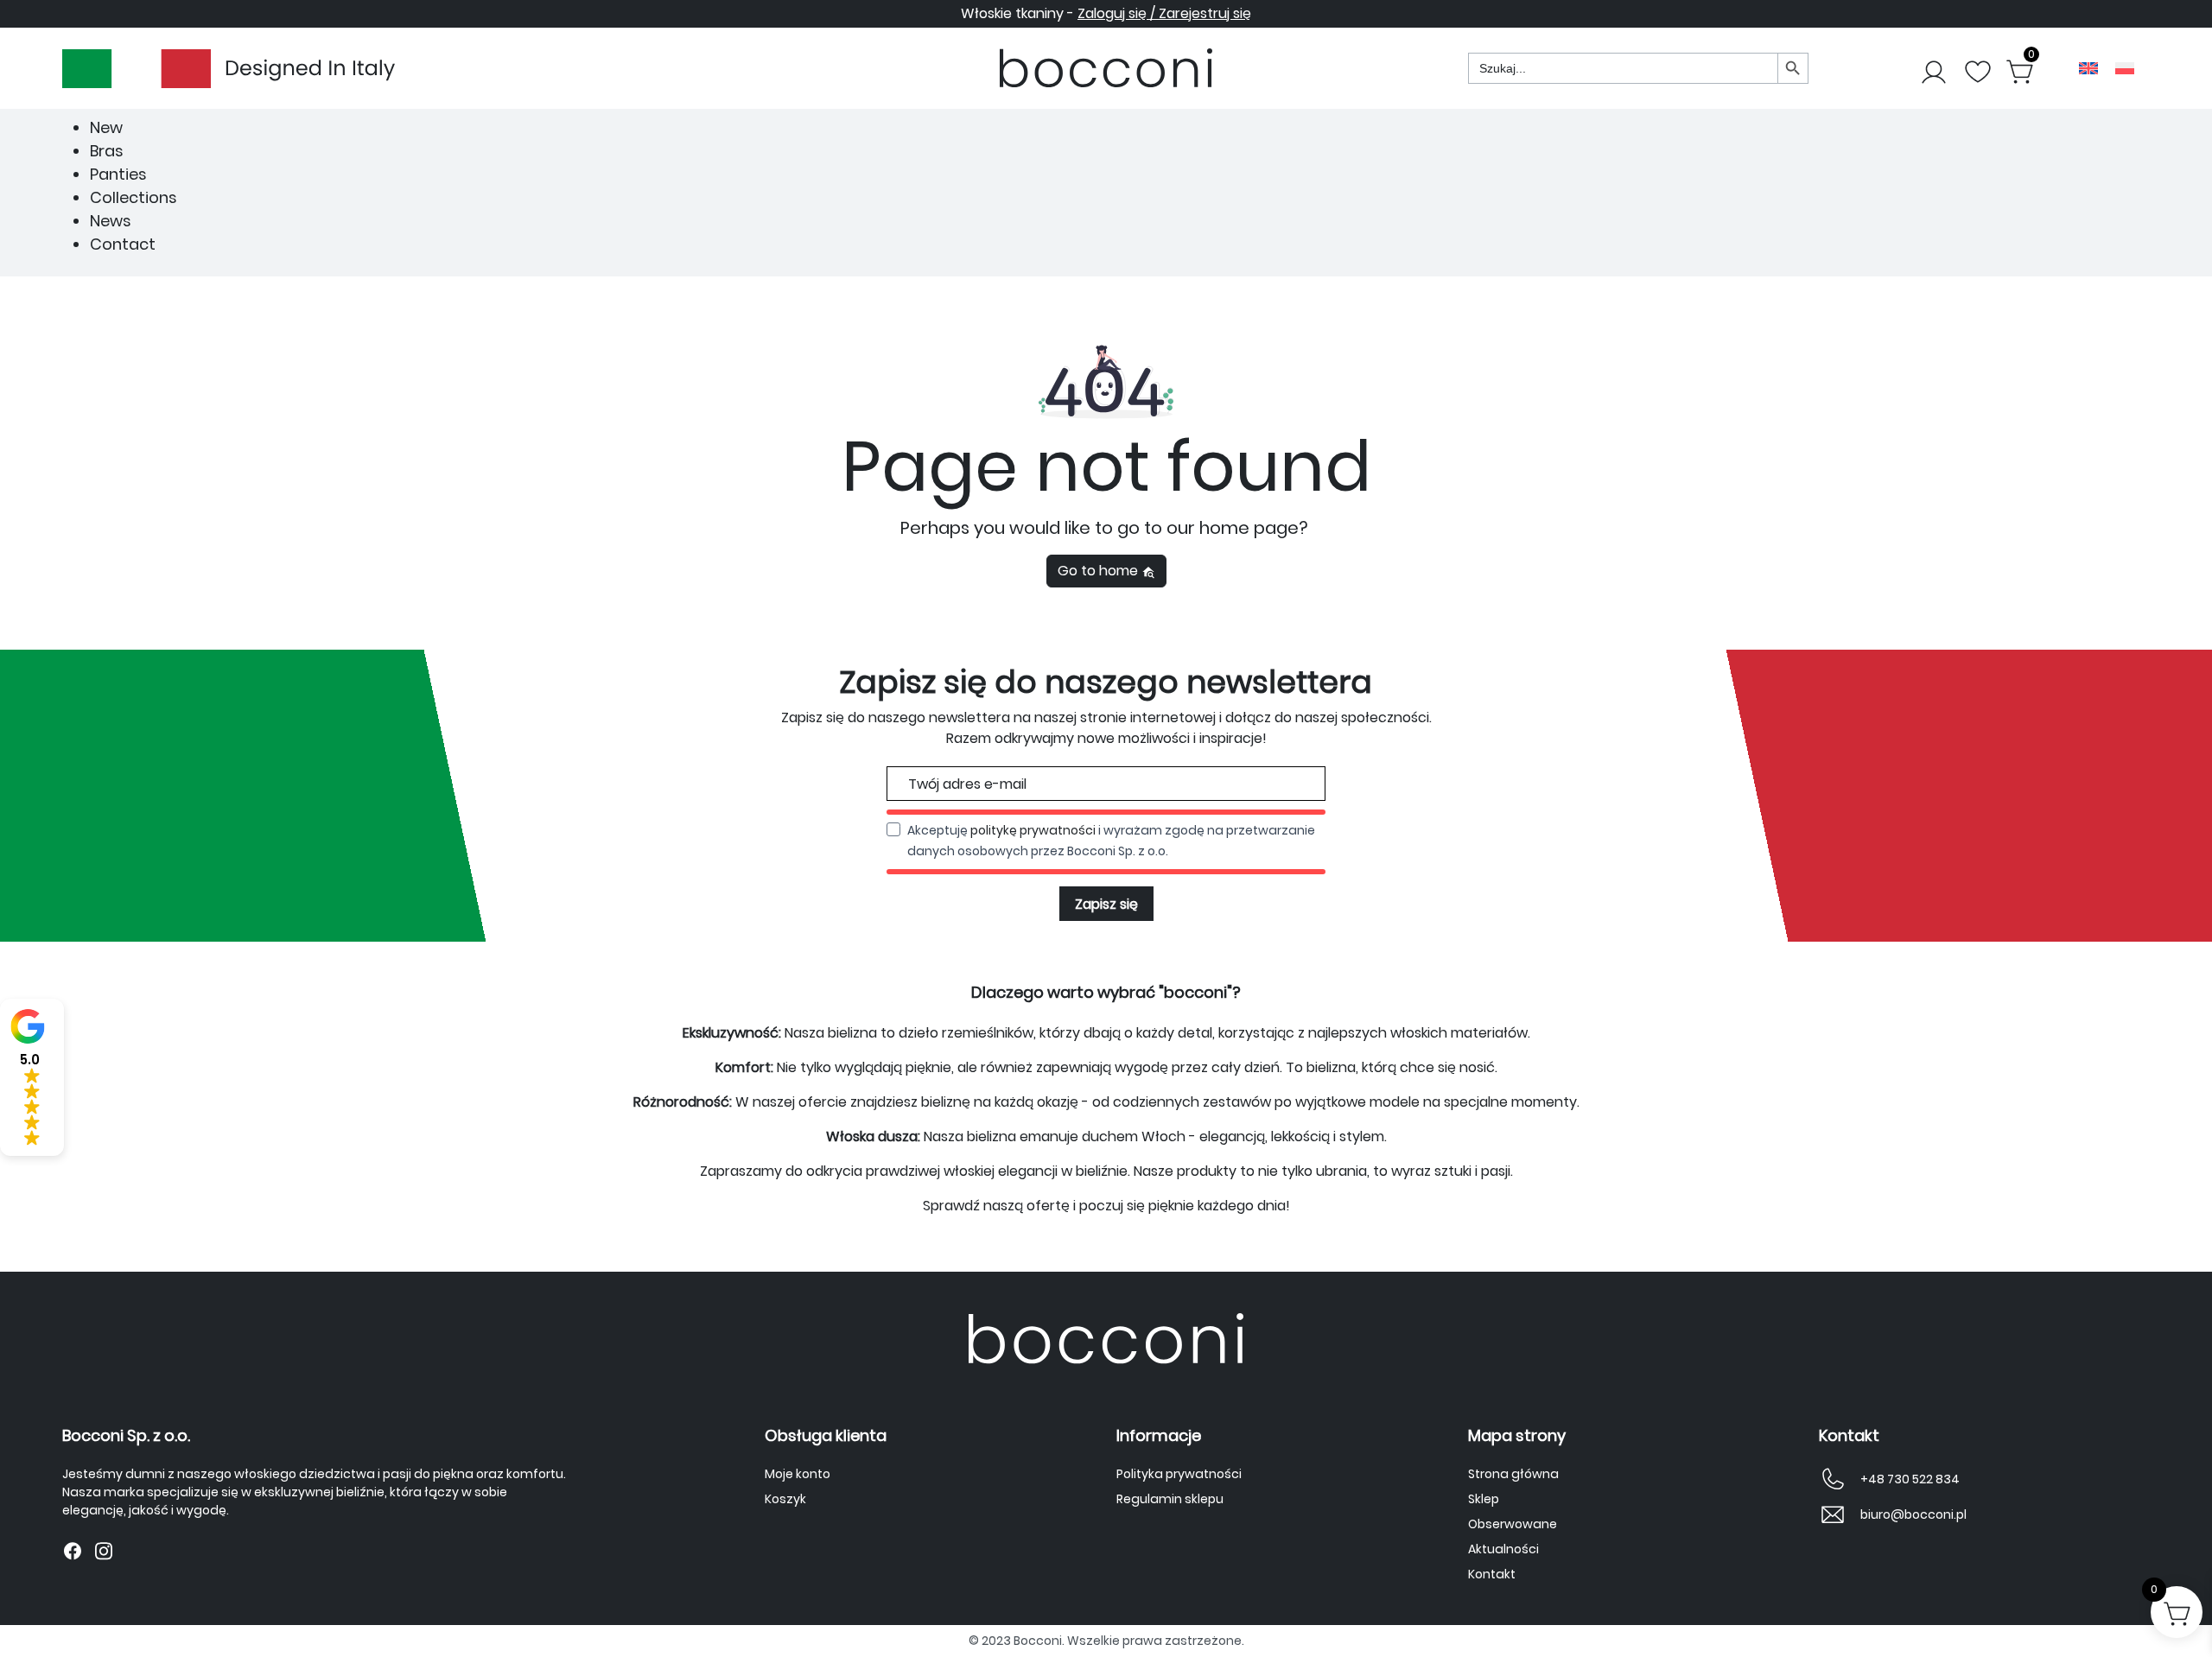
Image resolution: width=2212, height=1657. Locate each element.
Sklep (1484, 1499)
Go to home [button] (1100, 571)
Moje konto (798, 1474)
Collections (133, 197)
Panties (118, 174)
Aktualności (1503, 1549)
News (111, 221)
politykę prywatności (1033, 830)
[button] (32, 1077)
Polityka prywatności (1179, 1474)
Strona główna (1513, 1474)
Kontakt (1492, 1574)
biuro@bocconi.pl (1913, 1514)
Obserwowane (1513, 1524)
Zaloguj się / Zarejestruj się (1164, 13)
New (106, 127)
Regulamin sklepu (1170, 1499)
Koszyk (785, 1499)
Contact (123, 244)
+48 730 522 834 (1910, 1479)
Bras (107, 151)
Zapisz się (1106, 904)
